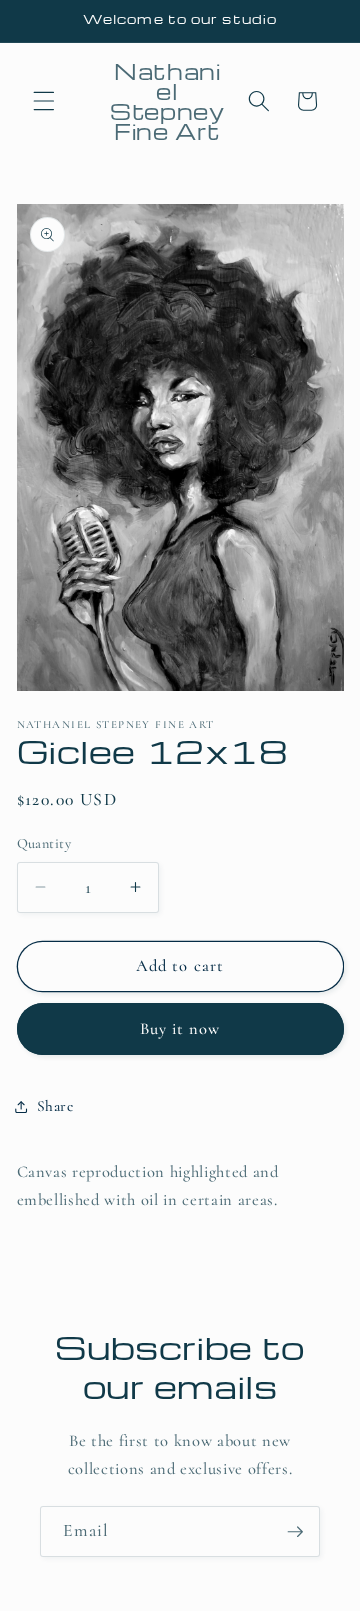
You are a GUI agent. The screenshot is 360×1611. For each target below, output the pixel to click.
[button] (44, 101)
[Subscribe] (295, 1532)
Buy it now (180, 1029)
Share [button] (55, 1106)
